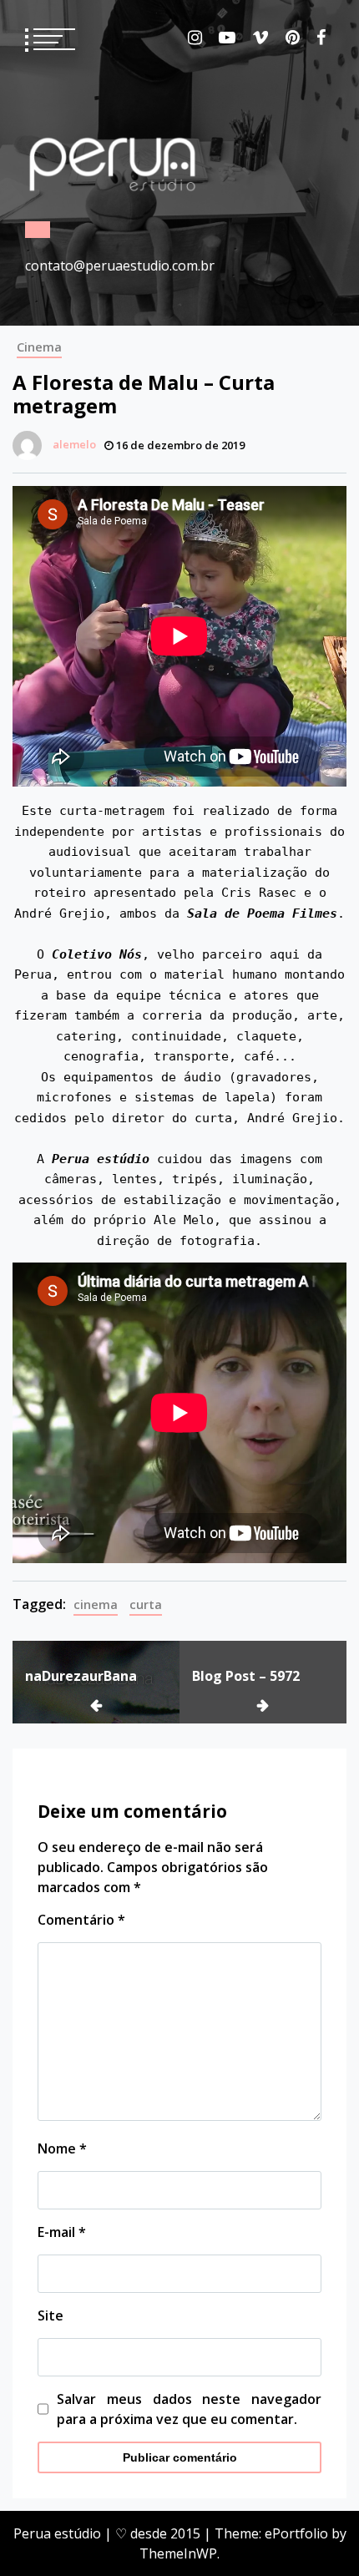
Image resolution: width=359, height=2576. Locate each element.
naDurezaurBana (81, 1676)
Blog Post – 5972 (246, 1676)
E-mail (62, 2232)
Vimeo (260, 38)
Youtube (227, 38)
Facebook (321, 38)
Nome (62, 2148)
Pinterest (293, 38)
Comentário (81, 1920)
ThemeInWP (178, 2553)
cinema (96, 1604)
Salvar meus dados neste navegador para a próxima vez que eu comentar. (189, 2409)
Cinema (39, 347)
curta (146, 1604)
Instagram (195, 38)
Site (51, 2315)
